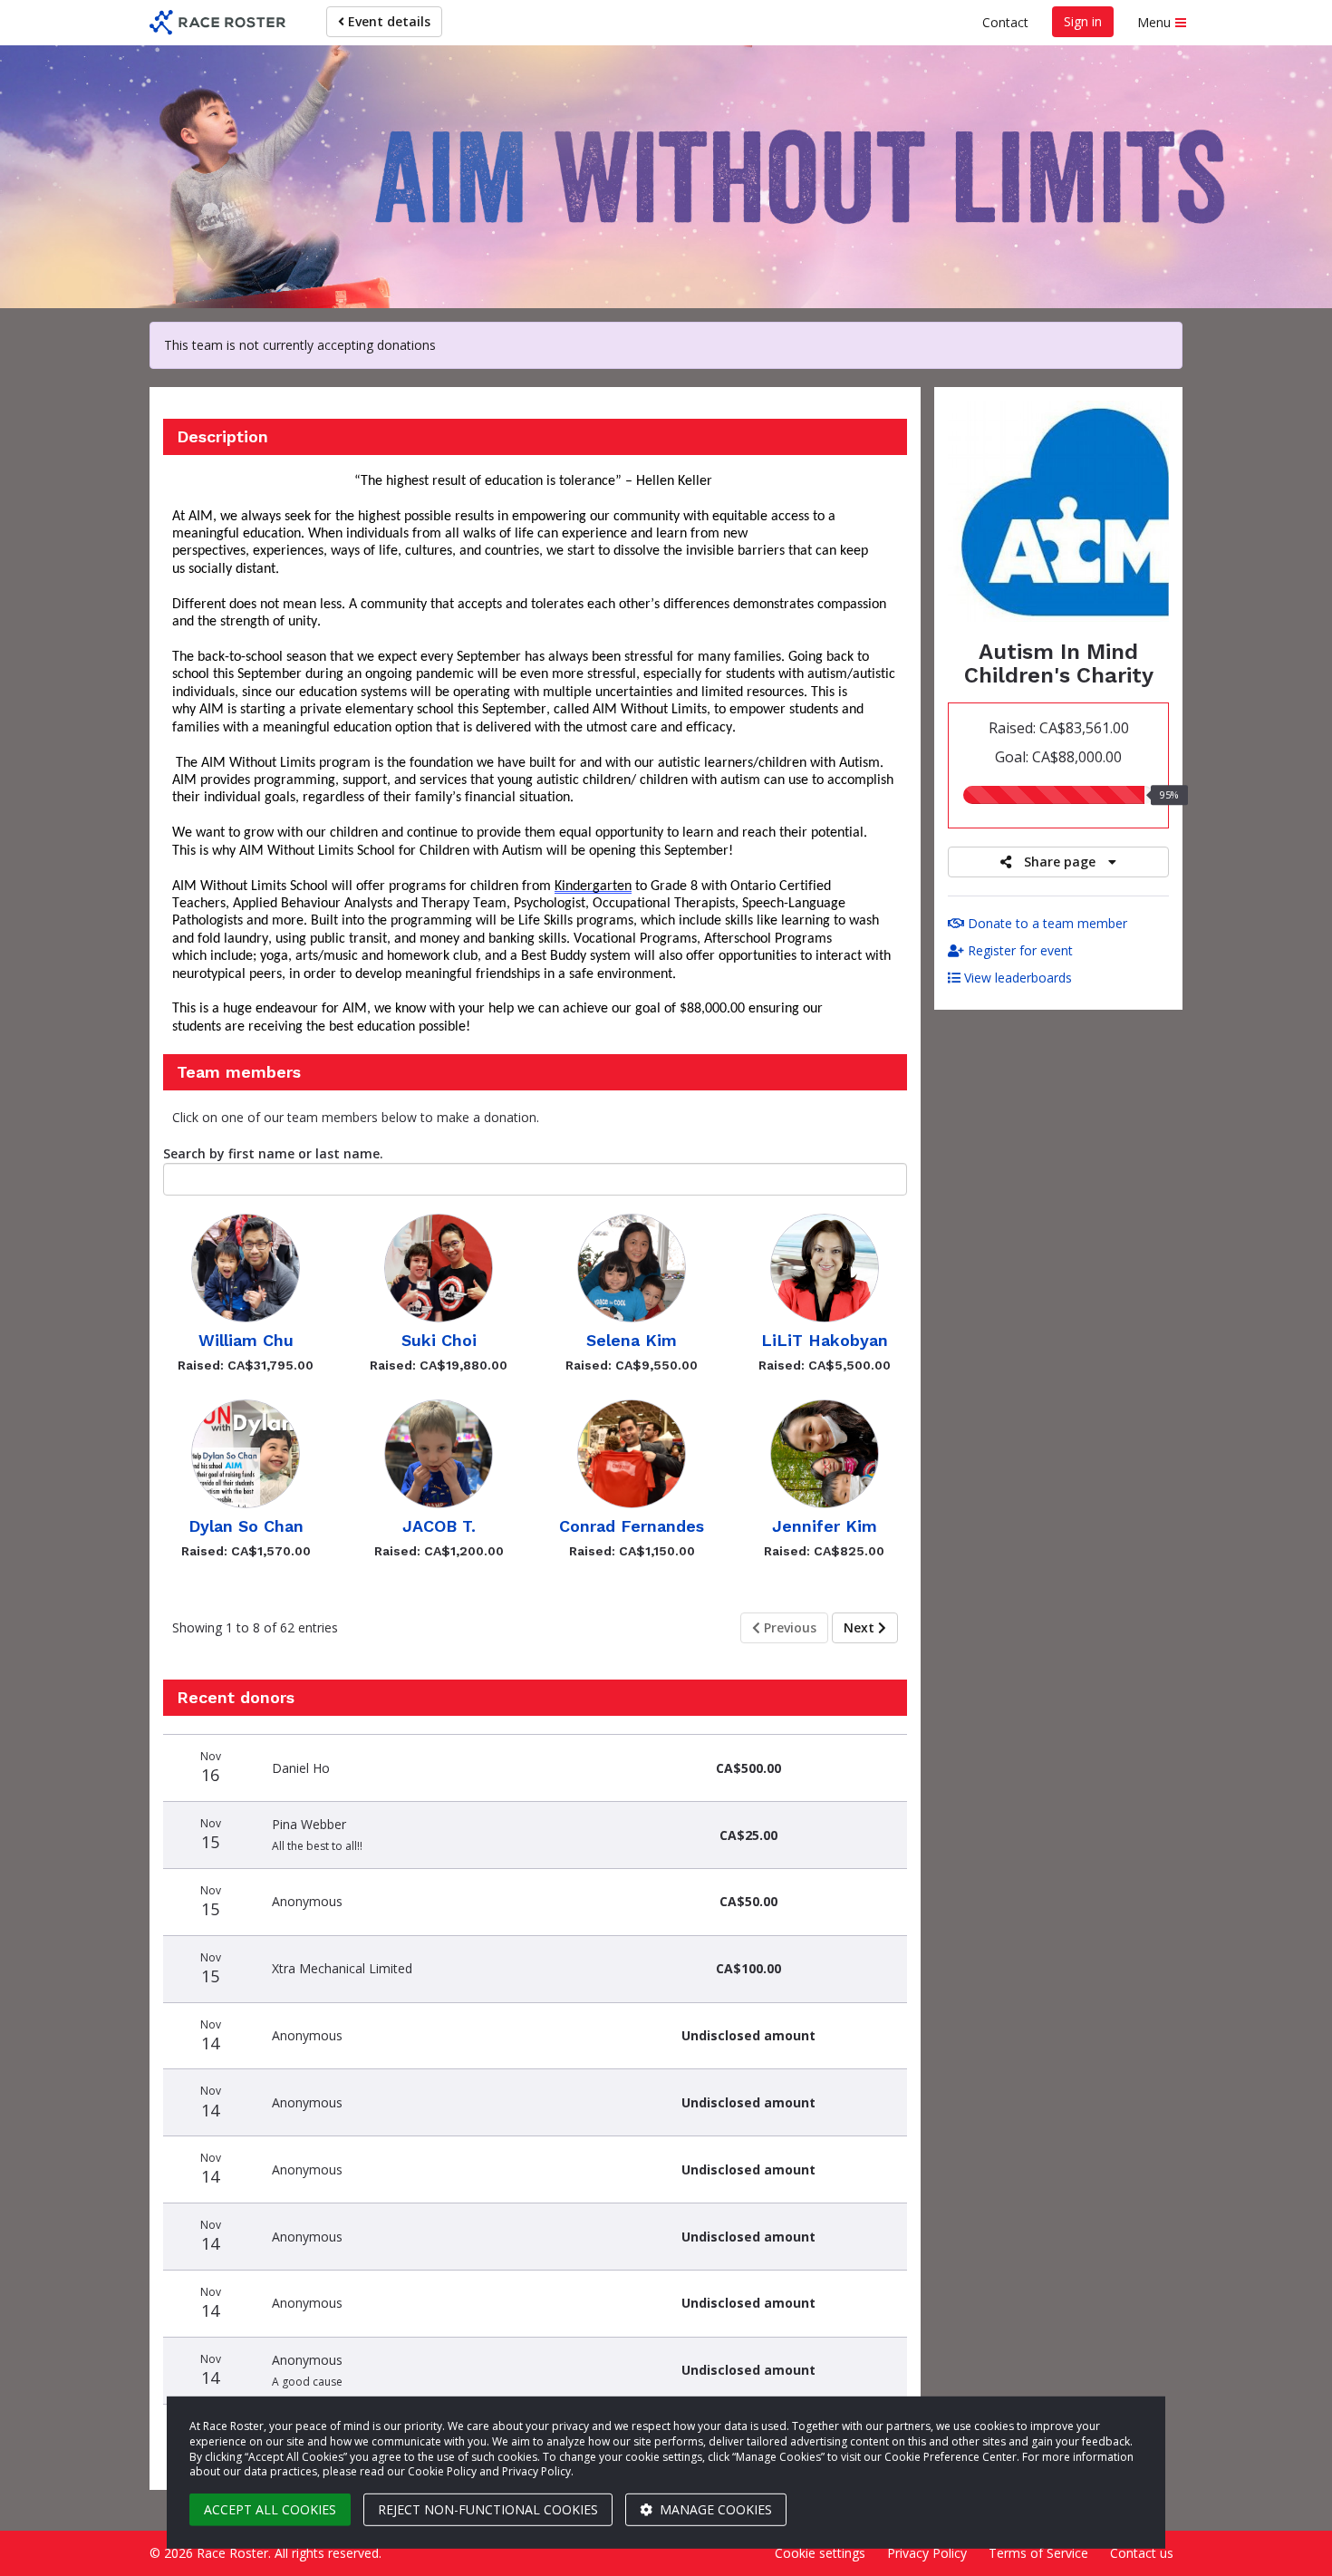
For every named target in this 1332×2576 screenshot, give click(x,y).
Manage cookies (714, 2509)
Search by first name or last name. (273, 1153)
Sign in (1083, 21)
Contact (1005, 22)
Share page (1060, 862)
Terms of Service (1038, 2553)
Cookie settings (820, 2553)
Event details (387, 21)
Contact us (1142, 2553)
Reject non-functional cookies (488, 2509)
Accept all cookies (270, 2509)
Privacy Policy (927, 2553)
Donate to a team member (1046, 923)
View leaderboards (1016, 978)
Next (861, 1627)
